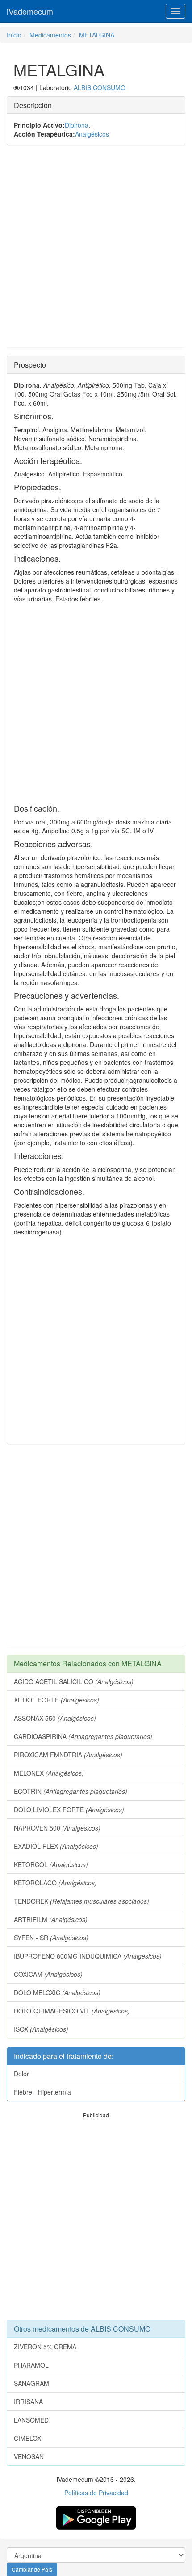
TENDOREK (81, 1901)
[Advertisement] (96, 251)
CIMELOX (27, 2438)
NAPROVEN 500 (57, 1828)
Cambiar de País (32, 2569)
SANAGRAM (31, 2383)
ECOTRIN (71, 1791)
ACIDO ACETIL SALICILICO (74, 1681)
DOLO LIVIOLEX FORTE (69, 1810)
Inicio (14, 35)
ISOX (41, 2029)
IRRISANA (28, 2402)
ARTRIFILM (51, 1919)
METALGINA (97, 35)
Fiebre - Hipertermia (42, 2092)
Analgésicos (92, 134)
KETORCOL (51, 1864)
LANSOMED (31, 2420)
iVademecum (30, 11)
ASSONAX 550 (55, 1718)
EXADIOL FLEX (56, 1846)
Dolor (21, 2074)
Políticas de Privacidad (96, 2493)
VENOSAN (29, 2456)
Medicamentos (50, 35)
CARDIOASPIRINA (83, 1736)
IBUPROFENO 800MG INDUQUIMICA (88, 1956)
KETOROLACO (55, 1883)
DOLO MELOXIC (57, 1992)
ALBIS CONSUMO (100, 87)
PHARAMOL (31, 2365)
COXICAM (48, 1974)
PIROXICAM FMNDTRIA (68, 1755)
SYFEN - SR (51, 1938)
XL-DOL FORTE (56, 1700)
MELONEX (49, 1773)
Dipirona (77, 125)
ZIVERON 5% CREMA (45, 2347)
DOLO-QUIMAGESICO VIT (72, 2011)
